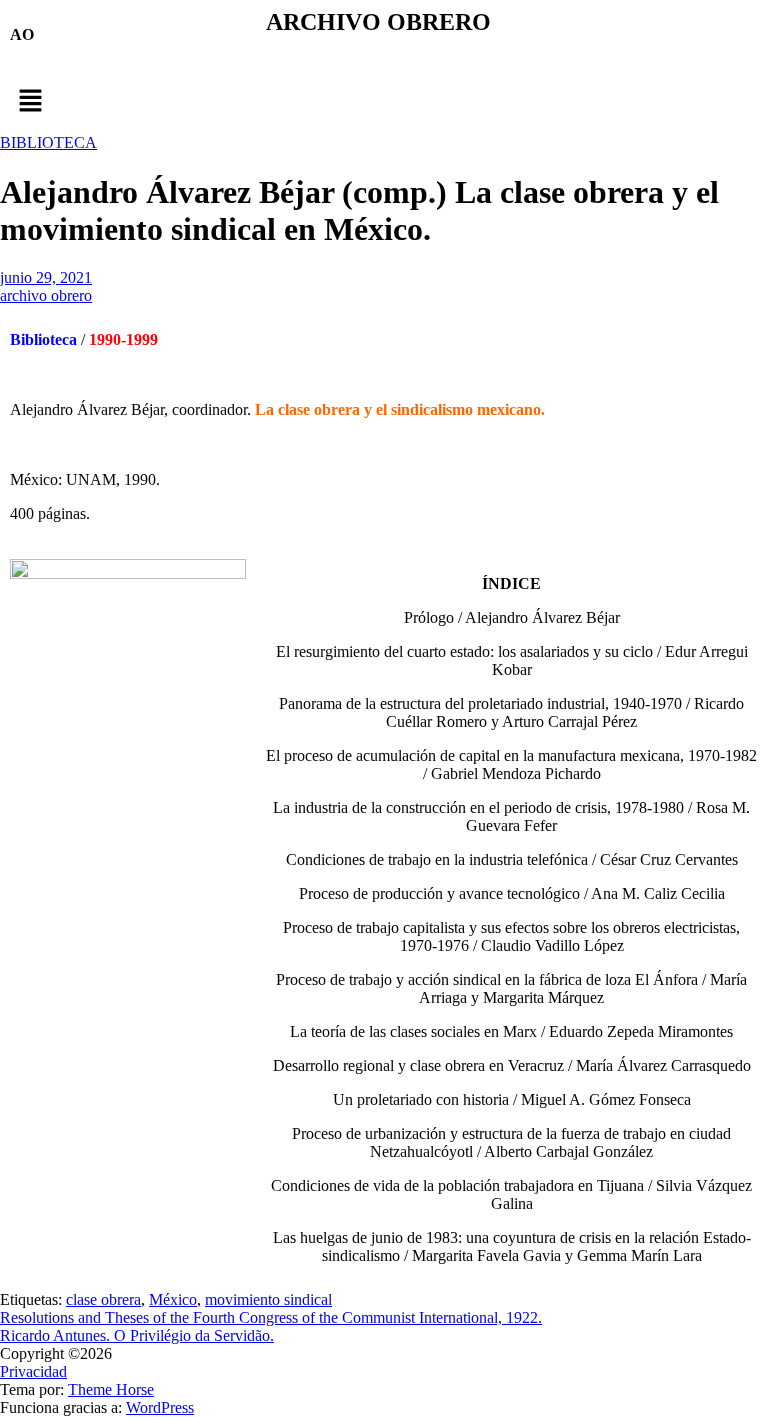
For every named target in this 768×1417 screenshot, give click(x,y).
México (173, 1299)
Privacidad (33, 1371)
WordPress (160, 1407)
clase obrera (103, 1299)
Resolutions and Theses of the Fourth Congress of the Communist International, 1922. (271, 1317)
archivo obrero (46, 295)
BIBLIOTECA (48, 142)
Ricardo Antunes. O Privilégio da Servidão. (137, 1335)
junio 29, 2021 (46, 277)
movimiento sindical (268, 1299)
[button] (384, 102)
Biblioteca (43, 339)
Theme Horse (111, 1389)
